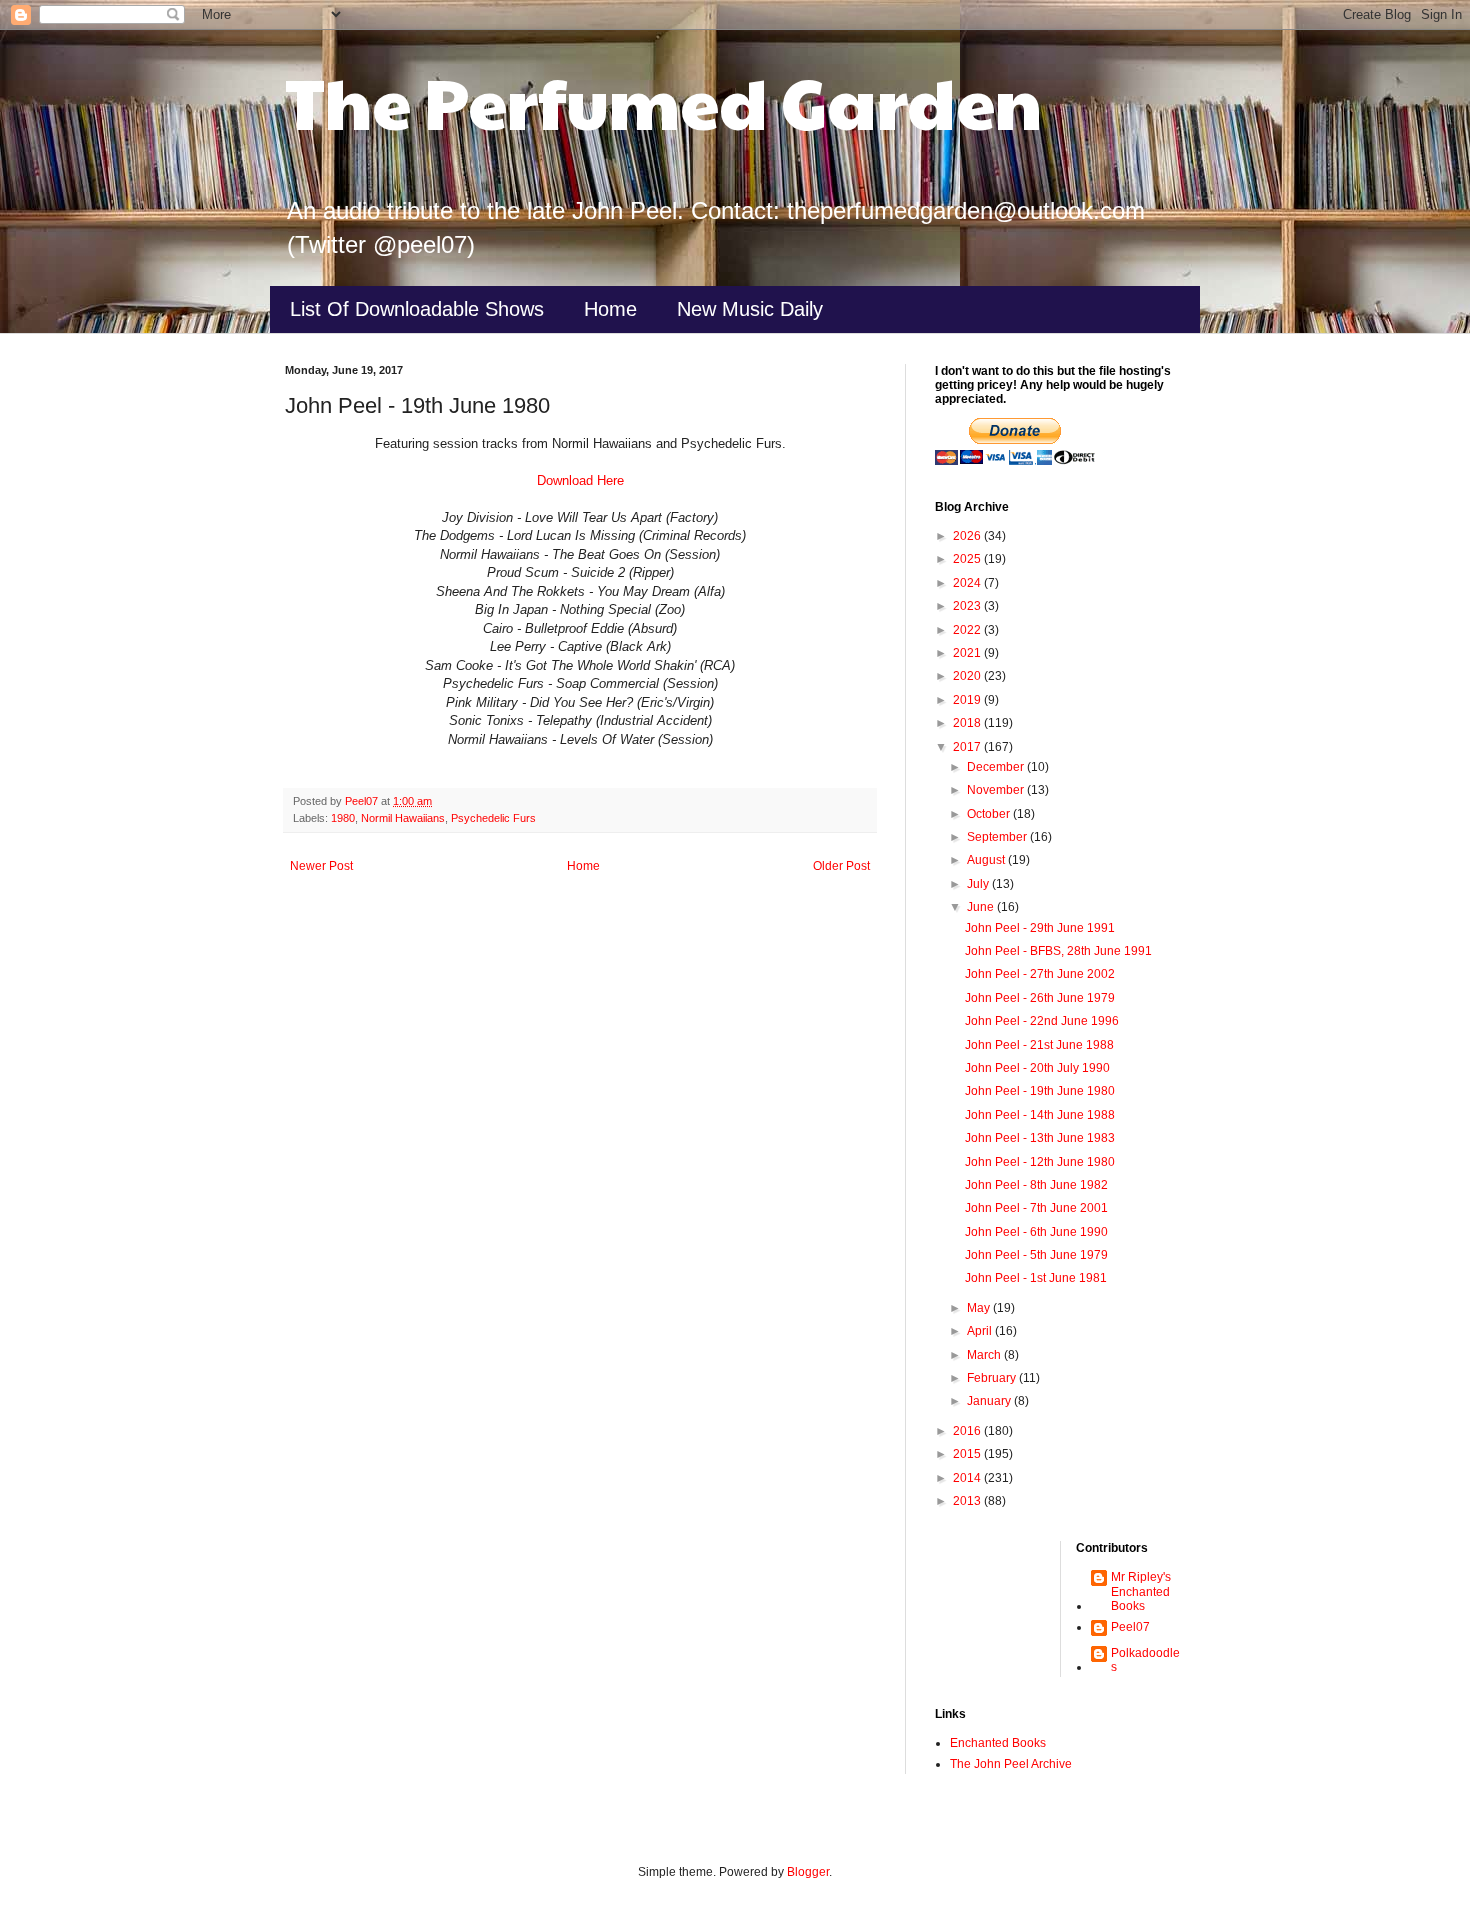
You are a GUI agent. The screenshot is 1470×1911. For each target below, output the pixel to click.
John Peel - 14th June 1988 (1040, 1115)
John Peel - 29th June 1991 (1040, 928)
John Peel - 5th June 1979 (1036, 1255)
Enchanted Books (998, 1743)
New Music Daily (750, 309)
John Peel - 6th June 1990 (1036, 1232)
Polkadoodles (1145, 1660)
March (985, 1355)
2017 (968, 747)
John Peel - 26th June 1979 (1040, 998)
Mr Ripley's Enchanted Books (1141, 1591)
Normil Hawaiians (403, 818)
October (990, 814)
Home (610, 309)
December (997, 767)
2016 (968, 1431)
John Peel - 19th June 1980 (1040, 1091)
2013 (968, 1501)
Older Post (841, 866)
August (987, 860)
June (982, 907)
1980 (343, 818)
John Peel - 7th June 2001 (1036, 1208)
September (998, 837)
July (979, 884)
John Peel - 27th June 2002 (1040, 974)
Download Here (580, 480)
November (997, 790)
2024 (968, 583)
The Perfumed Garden (663, 101)
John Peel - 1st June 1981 (1036, 1278)
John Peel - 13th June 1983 (1040, 1138)
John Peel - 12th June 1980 (1040, 1162)
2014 (968, 1478)
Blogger (808, 1872)
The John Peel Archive (1011, 1764)
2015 (968, 1454)
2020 (968, 676)
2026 (968, 536)
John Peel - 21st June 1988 (1039, 1045)
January (990, 1401)
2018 (968, 723)
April (981, 1331)
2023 (968, 606)
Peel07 (1130, 1627)
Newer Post (321, 866)
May (980, 1308)
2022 (968, 630)
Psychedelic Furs (493, 818)
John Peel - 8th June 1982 (1036, 1185)
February (993, 1378)
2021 (968, 653)
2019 (968, 700)
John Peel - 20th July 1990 (1037, 1068)
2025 (968, 559)
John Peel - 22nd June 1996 (1042, 1021)
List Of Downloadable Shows (417, 309)
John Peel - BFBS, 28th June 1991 (1058, 951)
